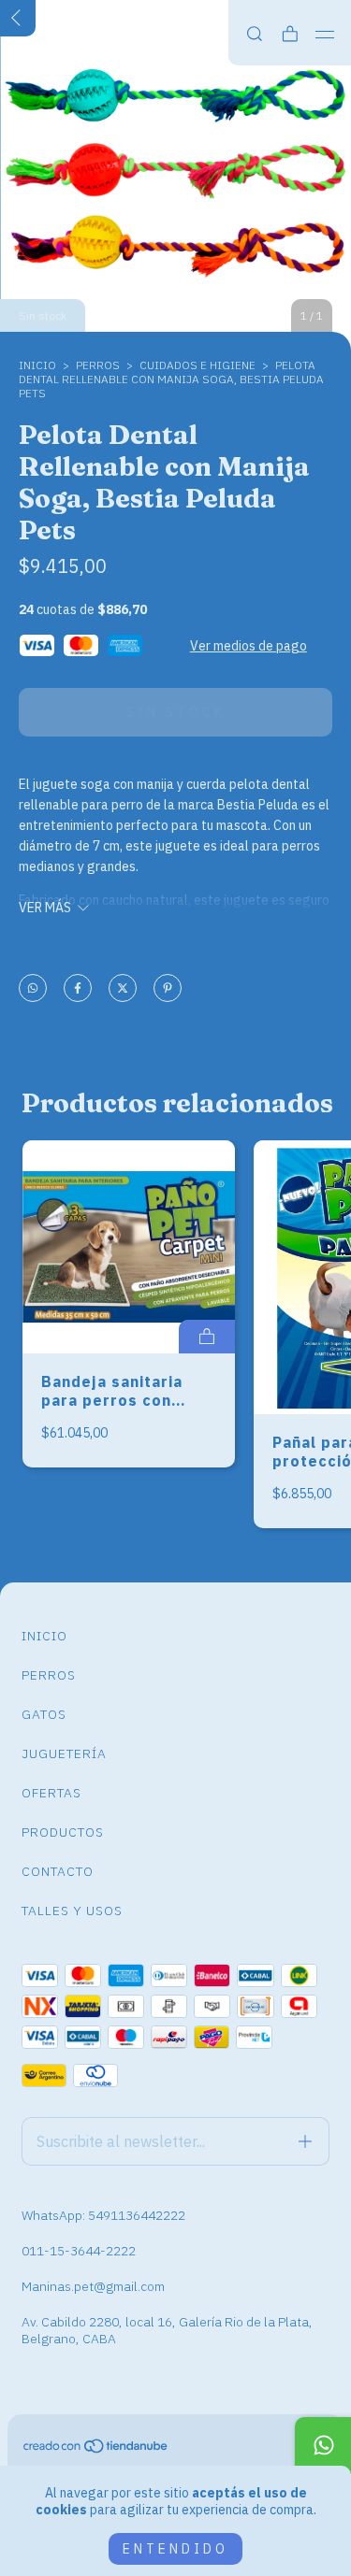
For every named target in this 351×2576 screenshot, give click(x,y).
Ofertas (51, 1793)
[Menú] (325, 35)
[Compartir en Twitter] (123, 989)
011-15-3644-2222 (79, 2251)
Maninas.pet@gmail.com (93, 2286)
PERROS (98, 365)
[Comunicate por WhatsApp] (323, 2445)
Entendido (175, 2549)
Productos (63, 1832)
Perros (49, 1675)
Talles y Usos (72, 1911)
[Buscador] (255, 34)
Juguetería (64, 1753)
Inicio (37, 365)
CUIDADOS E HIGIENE (197, 365)
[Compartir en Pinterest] (168, 989)
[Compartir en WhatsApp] (33, 989)
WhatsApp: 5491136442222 (103, 2215)
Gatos (44, 1714)
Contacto (58, 1871)
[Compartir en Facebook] (78, 989)
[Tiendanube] (96, 2450)
